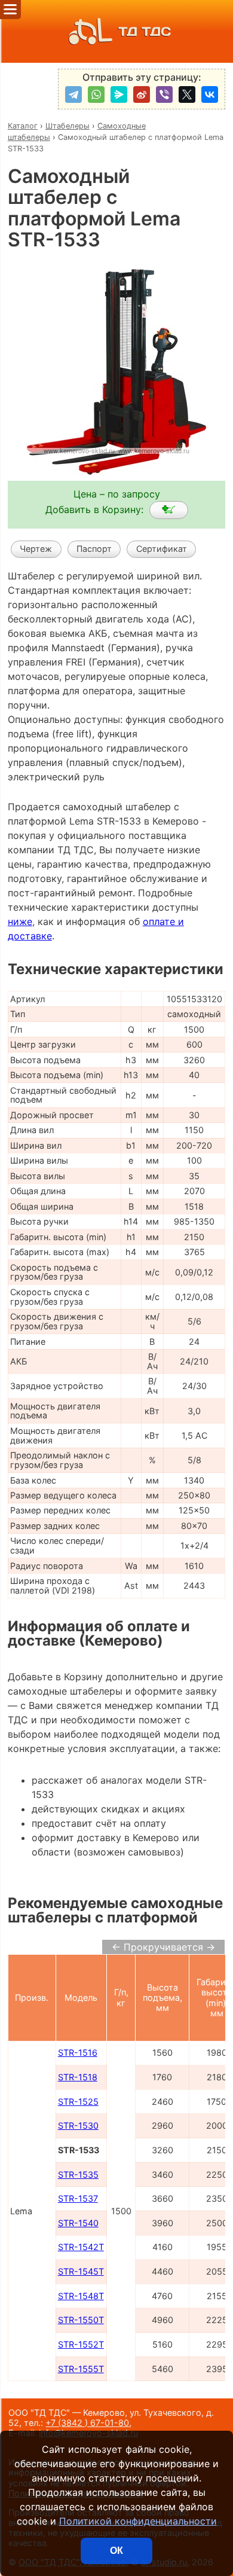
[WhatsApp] (96, 94)
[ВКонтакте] (210, 94)
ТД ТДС (145, 31)
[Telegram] (73, 94)
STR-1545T (81, 2271)
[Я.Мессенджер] (119, 94)
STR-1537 (78, 2198)
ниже (20, 921)
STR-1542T (81, 2247)
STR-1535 (78, 2174)
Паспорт (94, 549)
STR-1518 (78, 2077)
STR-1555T (81, 2369)
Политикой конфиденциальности (138, 2521)
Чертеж (36, 549)
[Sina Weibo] (142, 94)
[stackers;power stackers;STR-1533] (169, 510)
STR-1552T (81, 2344)
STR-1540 (78, 2223)
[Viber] (164, 94)
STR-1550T (81, 2320)
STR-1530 (78, 2125)
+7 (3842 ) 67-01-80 (87, 2423)
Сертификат (162, 549)
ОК (116, 2551)
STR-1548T (81, 2296)
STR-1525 (78, 2102)
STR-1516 (78, 2052)
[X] (187, 94)
